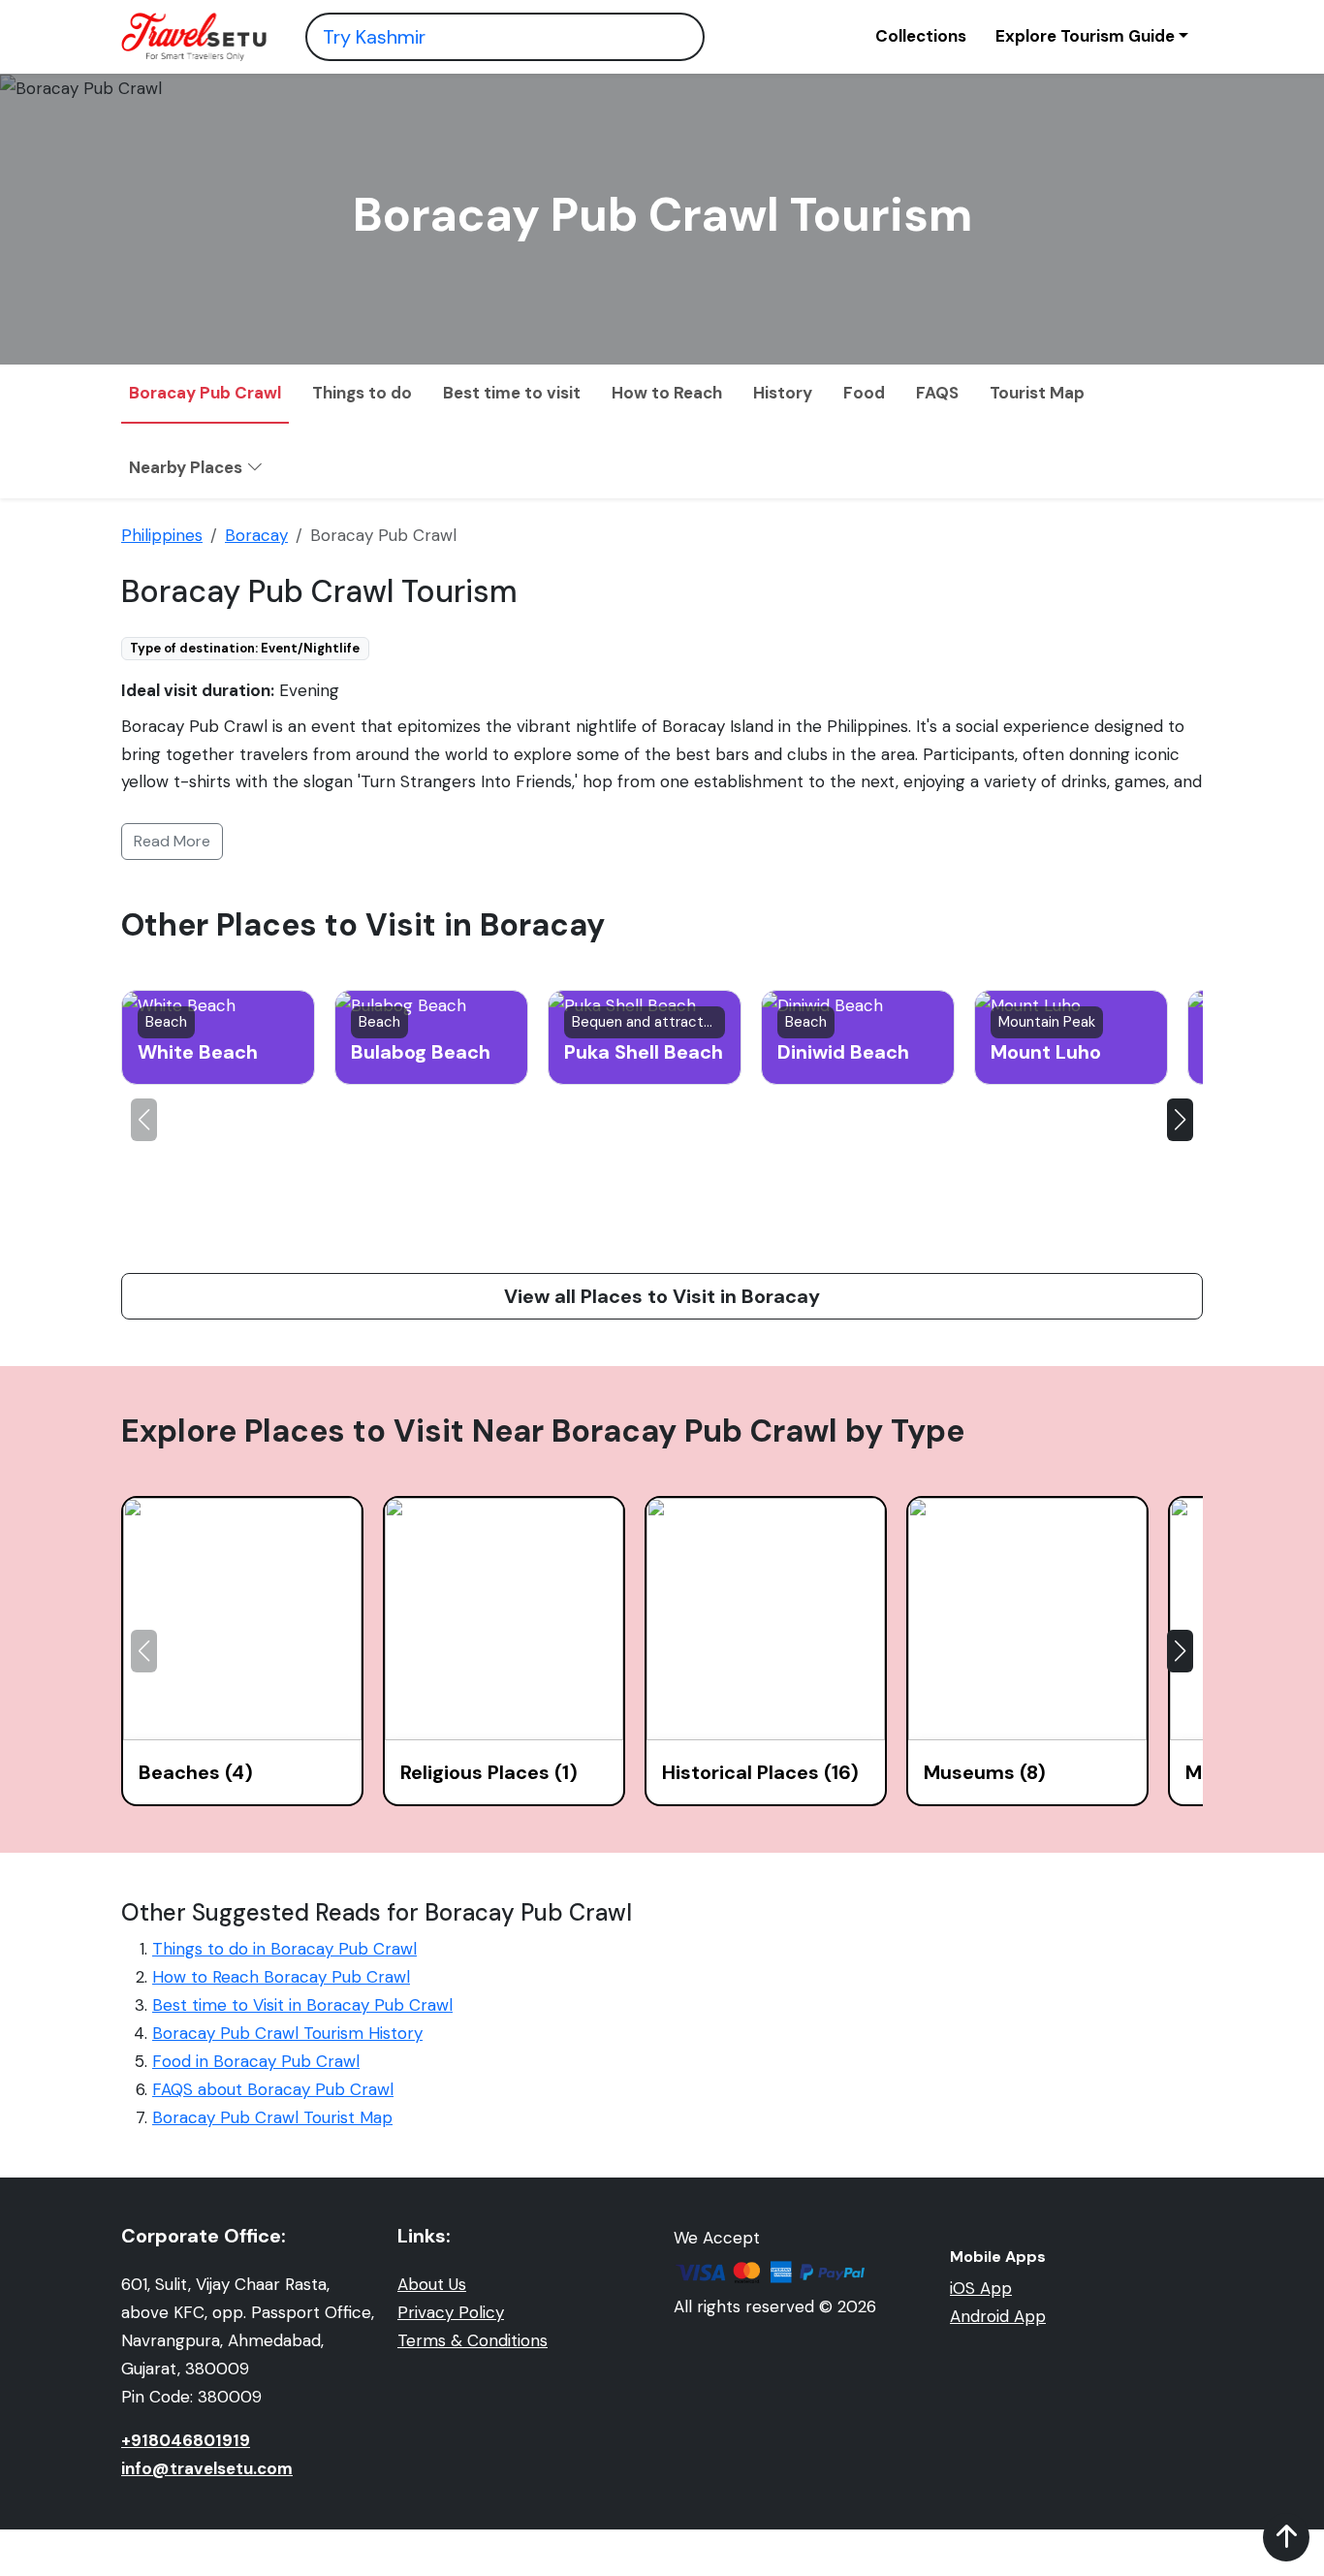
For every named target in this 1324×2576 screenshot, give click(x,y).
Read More (172, 841)
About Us (432, 2284)
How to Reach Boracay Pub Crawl (281, 1977)
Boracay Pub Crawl (205, 393)
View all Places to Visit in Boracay (662, 1296)
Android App (998, 2316)
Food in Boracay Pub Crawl (256, 2061)
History (783, 393)
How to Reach (667, 393)
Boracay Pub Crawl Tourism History (287, 2033)
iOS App (981, 2288)
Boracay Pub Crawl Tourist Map (272, 2117)
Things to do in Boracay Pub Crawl (284, 1949)
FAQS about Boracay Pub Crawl (273, 2089)
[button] (1180, 1120)
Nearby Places (188, 467)
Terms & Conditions (473, 2340)
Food (864, 393)
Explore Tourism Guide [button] (1085, 36)
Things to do (362, 393)
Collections (921, 36)
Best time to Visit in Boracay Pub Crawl (302, 2005)
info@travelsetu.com (207, 2468)
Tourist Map (1037, 393)
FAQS (937, 393)
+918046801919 (186, 2440)
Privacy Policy (451, 2312)
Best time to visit (512, 393)
